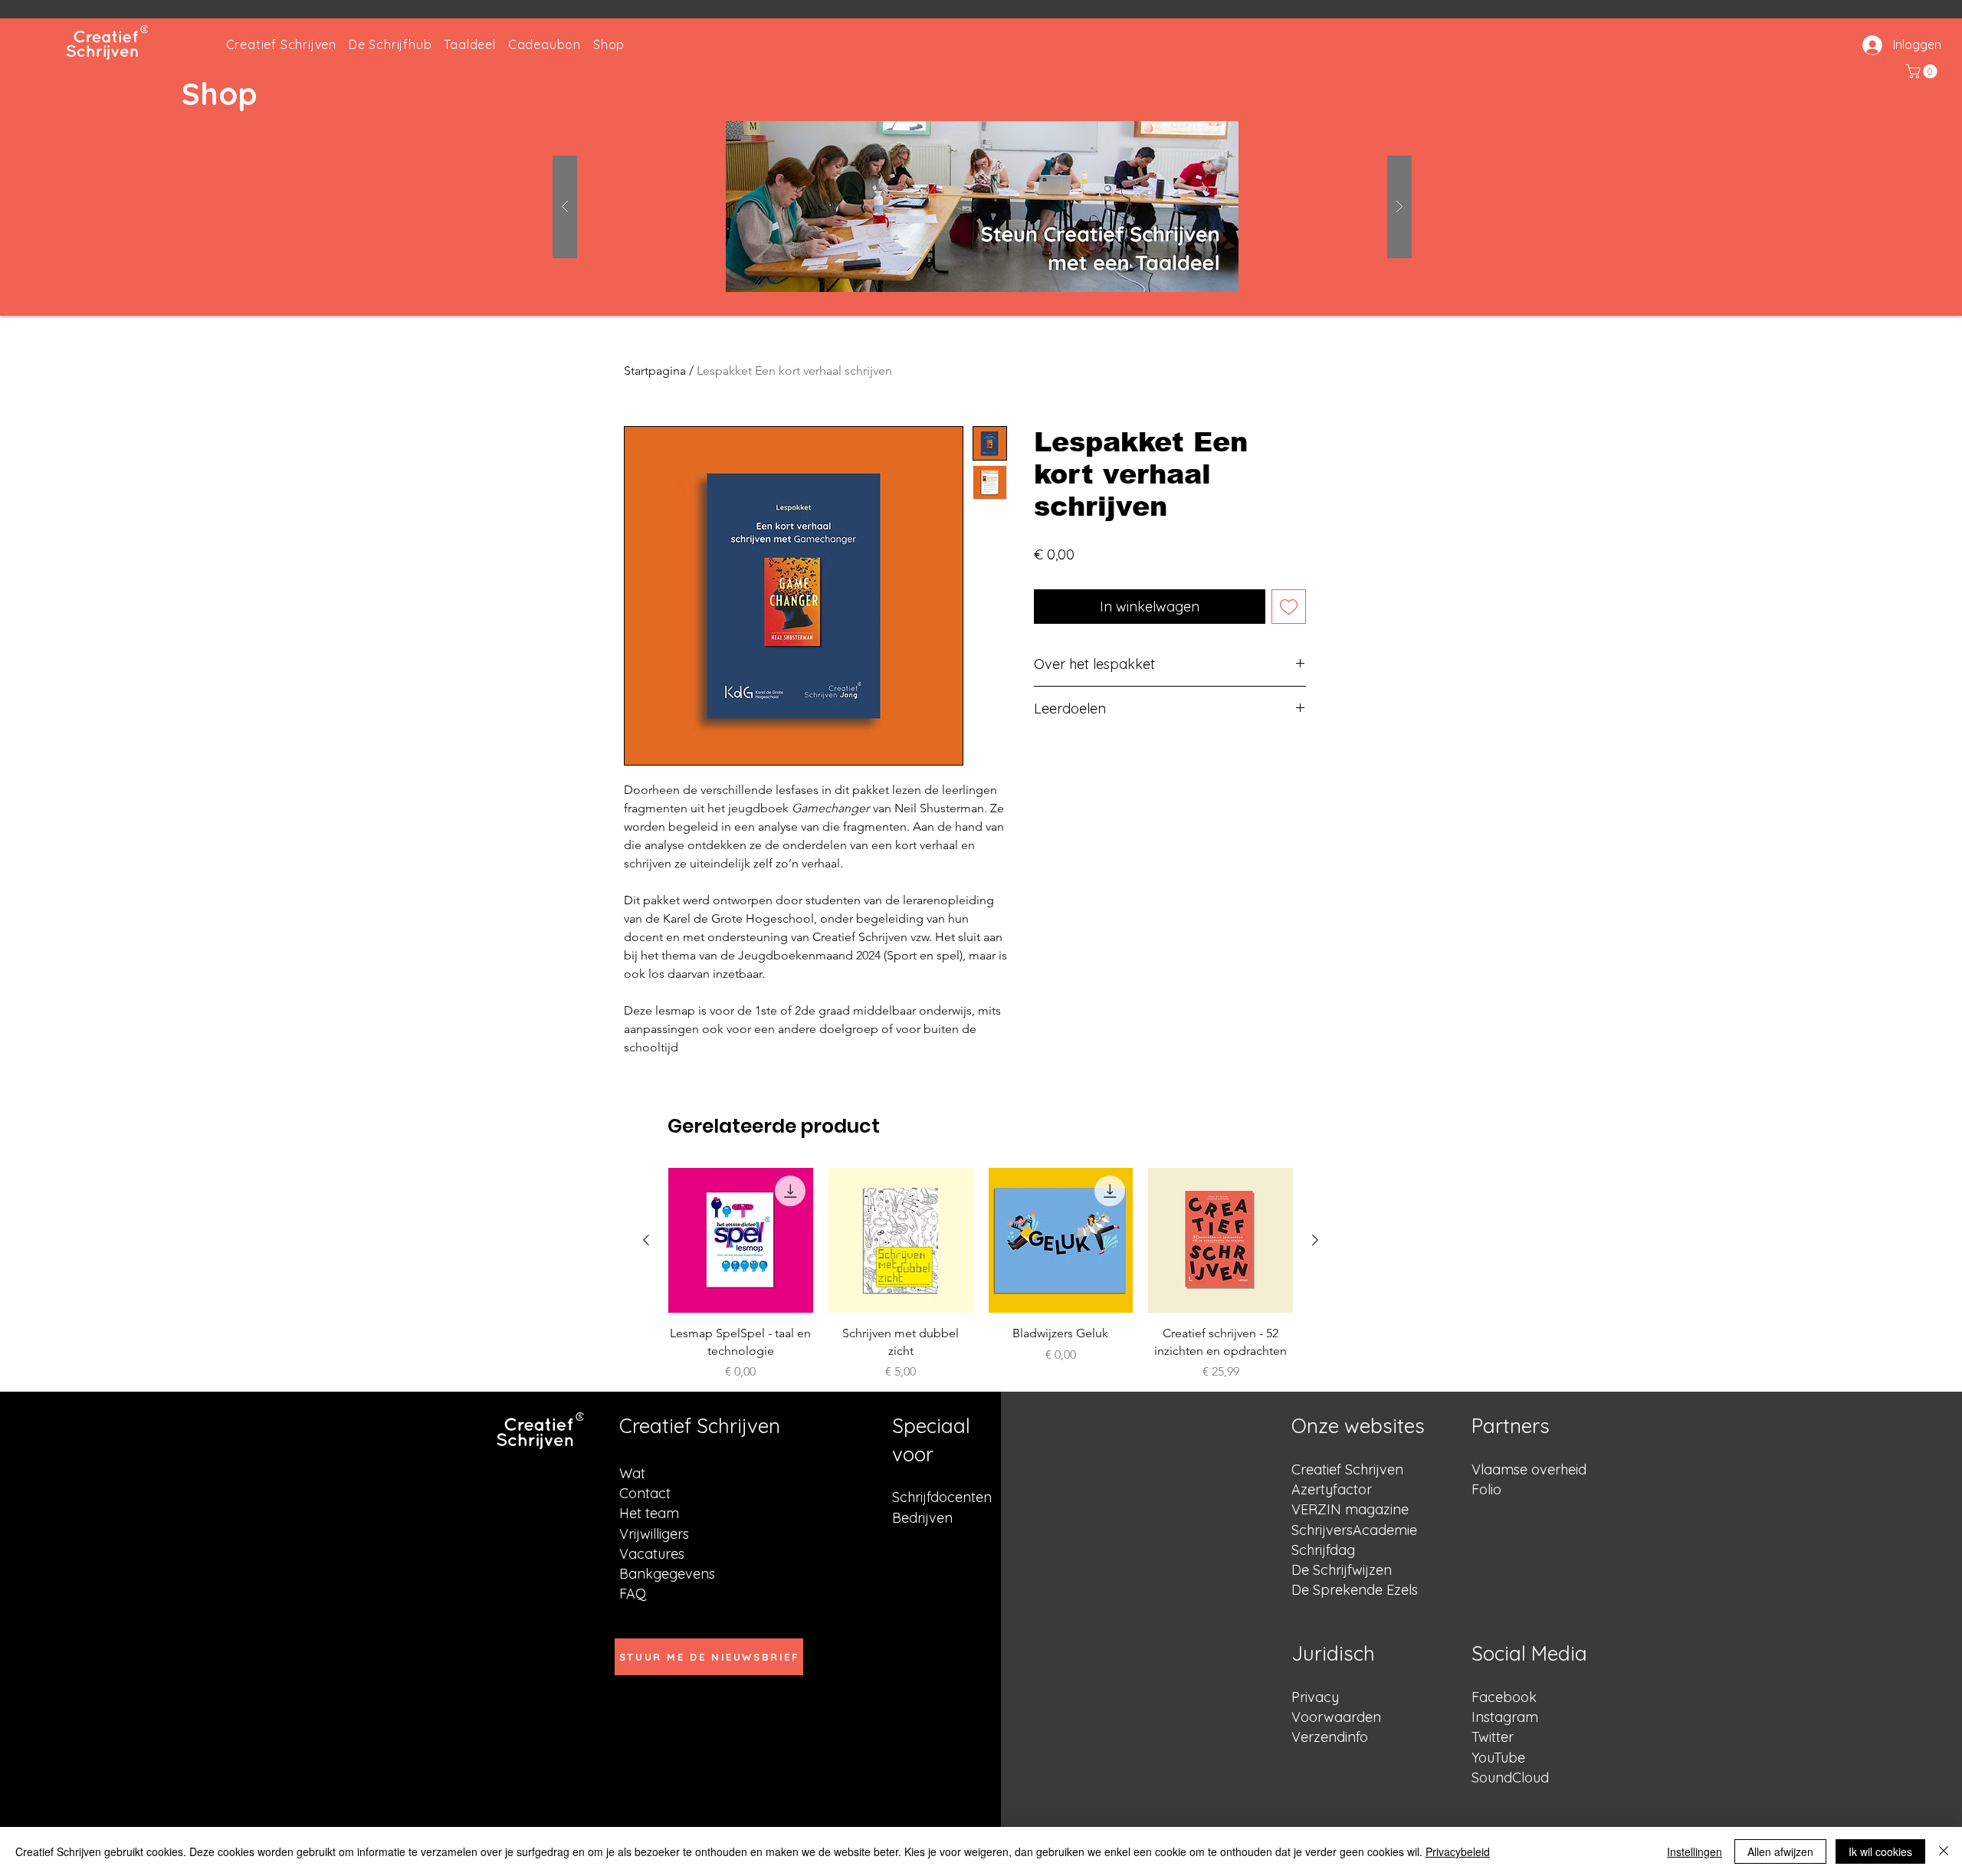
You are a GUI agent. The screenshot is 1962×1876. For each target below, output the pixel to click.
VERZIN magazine (1350, 1509)
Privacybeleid (1458, 1851)
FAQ (633, 1594)
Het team (649, 1513)
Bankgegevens (667, 1574)
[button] (1923, 71)
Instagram (1505, 1717)
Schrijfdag (1323, 1550)
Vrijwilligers (654, 1534)
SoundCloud (1510, 1778)
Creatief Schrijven (1347, 1469)
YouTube (1498, 1758)
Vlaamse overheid (1529, 1469)
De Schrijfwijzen (1342, 1570)
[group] (981, 1303)
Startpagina (655, 371)
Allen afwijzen (1780, 1851)
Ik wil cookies (1880, 1851)
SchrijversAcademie (1354, 1530)
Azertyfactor (1332, 1489)
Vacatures (652, 1554)
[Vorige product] (646, 1240)
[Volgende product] (1315, 1240)
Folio (1486, 1489)
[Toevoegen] (1289, 607)
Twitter (1493, 1737)
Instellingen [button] (1695, 1851)
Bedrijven (922, 1518)
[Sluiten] (1944, 1851)
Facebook (1504, 1697)
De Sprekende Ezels (1355, 1590)
